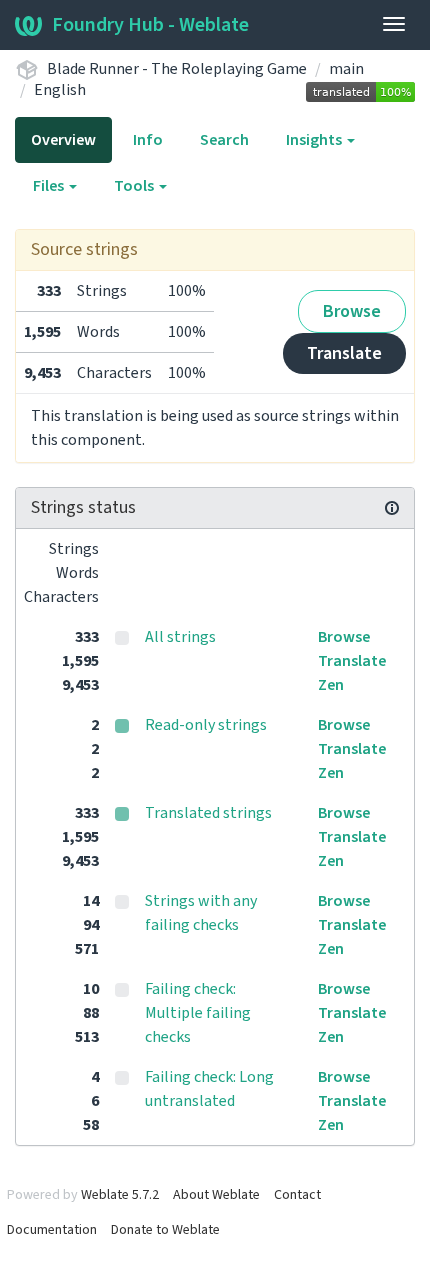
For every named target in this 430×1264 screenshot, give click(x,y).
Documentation (52, 1230)
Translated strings (208, 813)
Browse (352, 311)
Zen (331, 685)
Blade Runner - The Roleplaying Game (177, 69)
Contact (297, 1195)
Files (50, 186)
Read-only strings (206, 725)
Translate (344, 353)
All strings (180, 637)
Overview (63, 140)
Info (148, 140)
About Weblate (216, 1195)
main (346, 69)
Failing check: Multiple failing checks (198, 1013)
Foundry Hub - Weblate (150, 25)
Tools (135, 186)
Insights (315, 140)
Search (224, 140)
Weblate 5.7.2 (120, 1195)
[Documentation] (392, 508)
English (60, 90)
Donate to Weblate (165, 1230)
